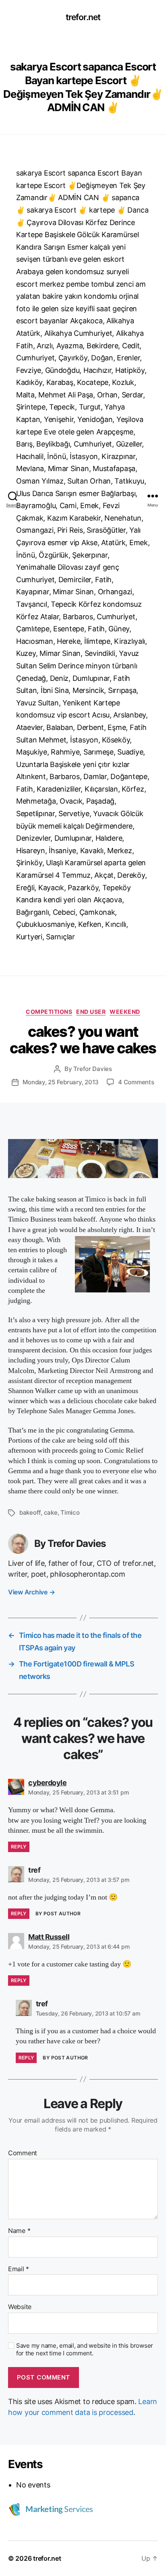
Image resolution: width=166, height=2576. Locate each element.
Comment (23, 2153)
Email (19, 2269)
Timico (70, 1512)
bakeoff (30, 1512)
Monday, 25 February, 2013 (61, 1082)
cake (51, 1512)
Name (19, 2231)
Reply (19, 1847)
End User (91, 1012)
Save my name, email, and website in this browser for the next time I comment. (85, 2350)
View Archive (31, 1592)
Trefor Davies (93, 1069)
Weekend (125, 1012)
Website (20, 2307)
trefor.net (83, 17)
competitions (49, 1012)
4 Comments (136, 1082)
